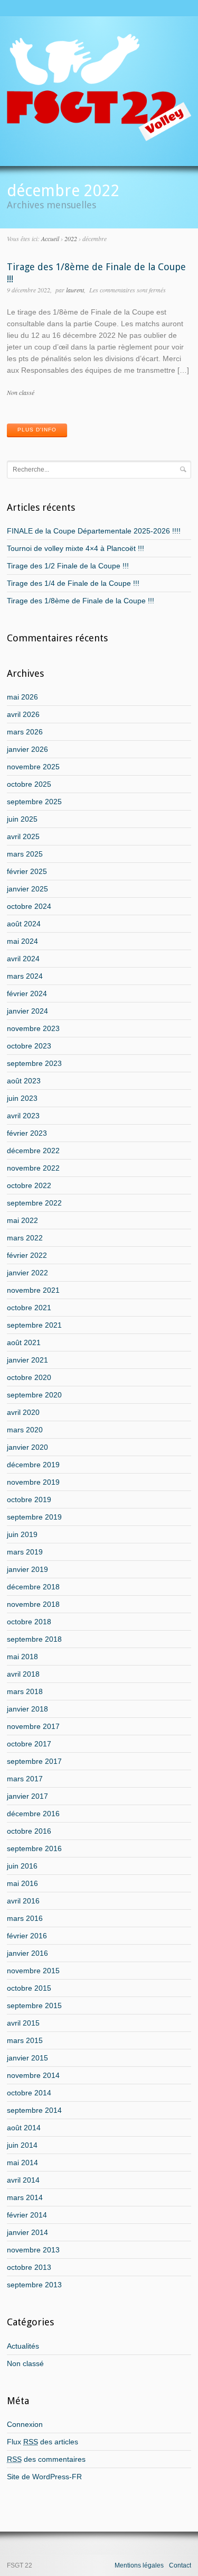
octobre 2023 (29, 1046)
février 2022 (27, 1255)
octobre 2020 (29, 1377)
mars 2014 (25, 2197)
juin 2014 (22, 2145)
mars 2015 (25, 2040)
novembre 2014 (33, 2075)
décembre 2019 (33, 1465)
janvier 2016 (27, 1953)
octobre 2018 (29, 1622)
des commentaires (46, 2459)
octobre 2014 (29, 2093)
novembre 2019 (33, 1482)
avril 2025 (23, 836)
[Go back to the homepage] (99, 137)
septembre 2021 (34, 1325)
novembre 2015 (33, 1971)
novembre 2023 (33, 1028)
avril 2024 (23, 959)
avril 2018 (23, 1674)
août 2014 (24, 2128)
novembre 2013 (33, 2250)
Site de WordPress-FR (44, 2477)
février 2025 (27, 871)
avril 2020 (23, 1412)
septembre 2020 (34, 1395)
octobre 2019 (29, 1499)
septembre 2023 (34, 1063)
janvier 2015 (27, 2058)
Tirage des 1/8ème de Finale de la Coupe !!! (81, 601)
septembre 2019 (34, 1517)
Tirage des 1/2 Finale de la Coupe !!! (68, 566)
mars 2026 (25, 732)
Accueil (50, 238)
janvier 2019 (27, 1569)
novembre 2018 (33, 1604)
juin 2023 (22, 1098)
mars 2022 (25, 1238)
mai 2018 (22, 1657)
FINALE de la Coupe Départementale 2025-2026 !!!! (94, 531)
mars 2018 (25, 1691)
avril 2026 (23, 714)
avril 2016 (23, 1901)
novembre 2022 (33, 1168)
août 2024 (24, 924)
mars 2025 (25, 854)
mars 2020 (25, 1430)
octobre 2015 (29, 1988)
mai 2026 (22, 697)
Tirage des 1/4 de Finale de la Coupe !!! (73, 583)
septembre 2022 (34, 1203)
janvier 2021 (27, 1360)
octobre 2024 (29, 906)
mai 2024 (22, 941)
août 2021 (24, 1342)
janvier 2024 (27, 1011)
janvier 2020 (27, 1447)
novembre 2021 (33, 1290)
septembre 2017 (34, 1761)
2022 (71, 238)
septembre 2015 (34, 2005)
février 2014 (27, 2215)
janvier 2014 (27, 2232)
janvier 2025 (27, 889)
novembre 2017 (33, 1726)
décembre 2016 (33, 1814)
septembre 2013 (34, 2285)
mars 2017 (25, 1779)
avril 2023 (23, 1116)
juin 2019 (22, 1534)
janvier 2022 (27, 1273)
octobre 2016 (29, 1831)
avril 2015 (23, 2023)
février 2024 (27, 993)
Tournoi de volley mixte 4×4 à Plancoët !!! (76, 548)
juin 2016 (22, 1866)
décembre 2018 (33, 1587)
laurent (75, 290)
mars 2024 (25, 976)
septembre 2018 (34, 1639)
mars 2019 (25, 1552)
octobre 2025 (29, 784)
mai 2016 (22, 1883)
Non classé (21, 392)
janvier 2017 (27, 1796)
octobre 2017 (29, 1744)
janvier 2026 (27, 749)
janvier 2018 (27, 1709)
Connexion (25, 2424)
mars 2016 (25, 1918)
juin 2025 (22, 819)
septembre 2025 (34, 802)
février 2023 (27, 1133)
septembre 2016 (34, 1848)
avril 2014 (23, 2180)
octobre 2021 (29, 1308)
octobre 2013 (29, 2267)
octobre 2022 (29, 1185)
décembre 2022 (33, 1151)
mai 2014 (22, 2163)
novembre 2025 (33, 767)
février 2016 (27, 1936)
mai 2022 (22, 1220)
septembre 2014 (34, 2110)
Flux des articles (43, 2442)
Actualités (23, 2346)
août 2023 (24, 1081)
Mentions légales (139, 2565)
